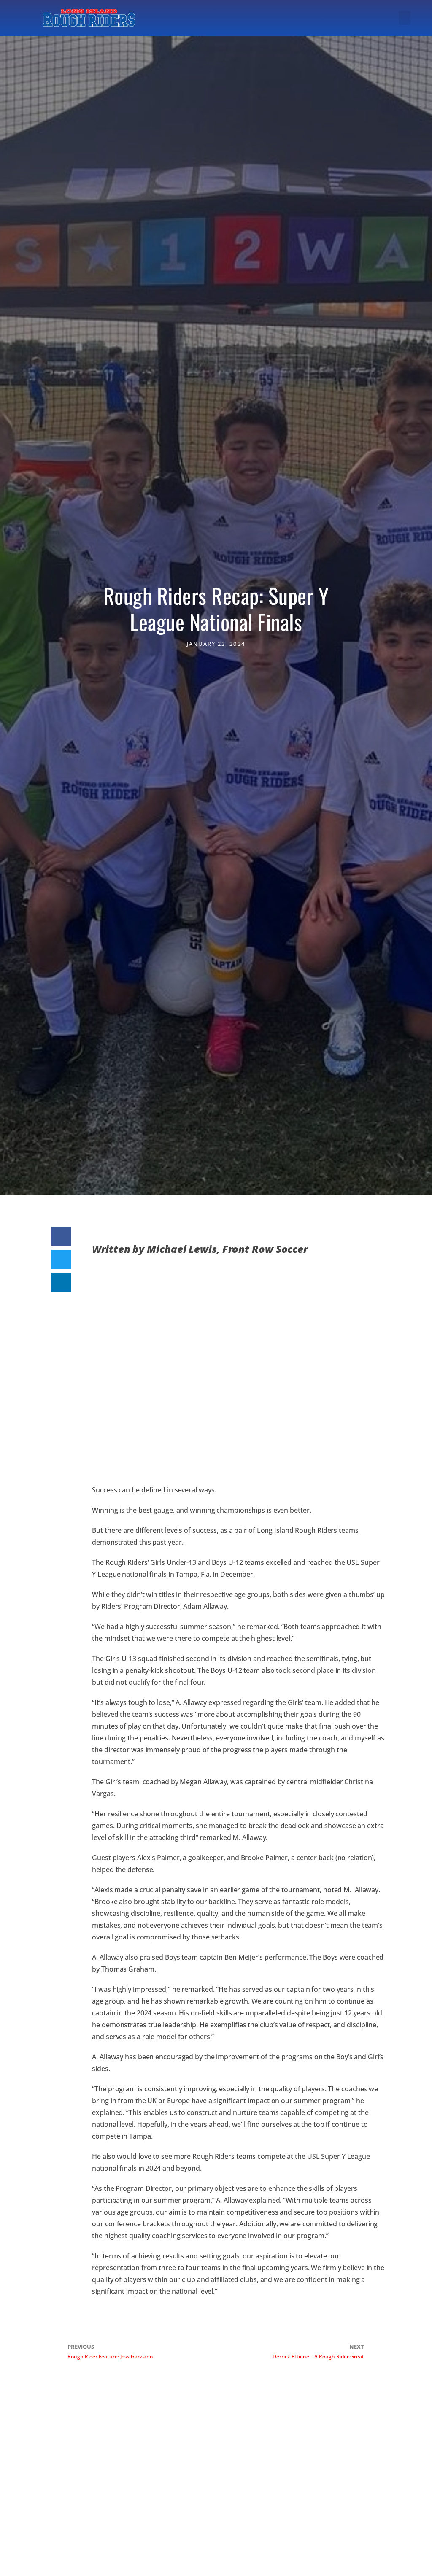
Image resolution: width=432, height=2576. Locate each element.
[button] (405, 18)
